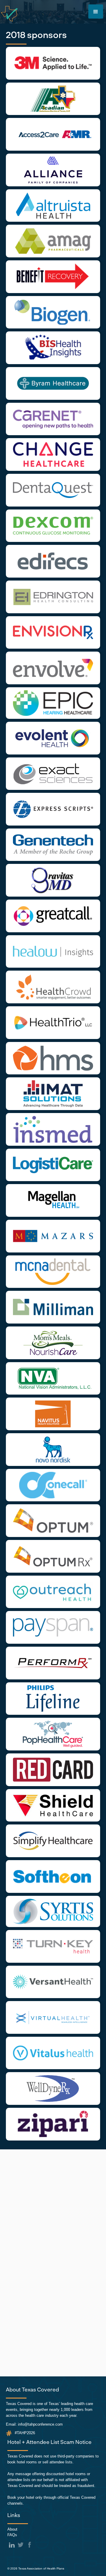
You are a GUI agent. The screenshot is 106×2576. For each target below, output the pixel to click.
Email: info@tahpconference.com (34, 2424)
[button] (96, 11)
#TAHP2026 (25, 2433)
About (12, 2529)
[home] (9, 14)
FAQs (12, 2535)
